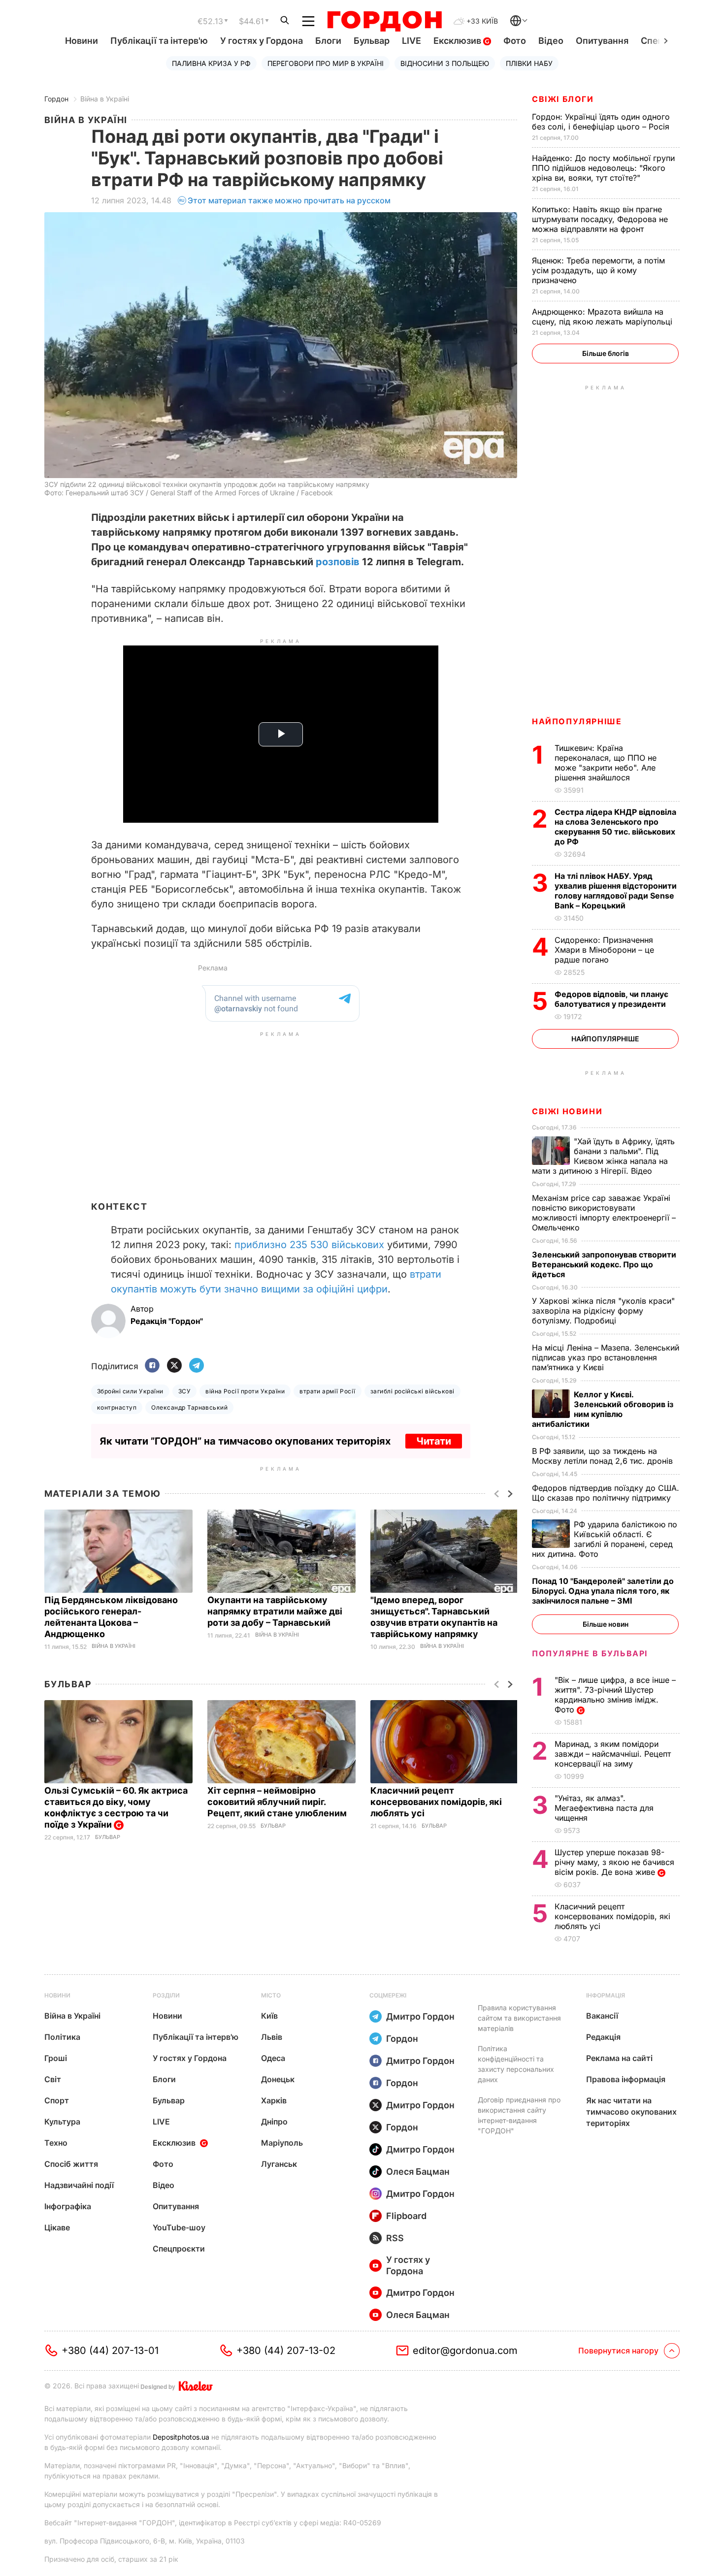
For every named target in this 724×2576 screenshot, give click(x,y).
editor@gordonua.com (465, 2351)
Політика (62, 2037)
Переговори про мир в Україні (326, 63)
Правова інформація (626, 2079)
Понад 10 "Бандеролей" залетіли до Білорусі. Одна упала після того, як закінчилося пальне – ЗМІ (603, 1591)
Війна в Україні (105, 99)
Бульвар (372, 41)
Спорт (57, 2100)
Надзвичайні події (79, 2185)
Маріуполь (282, 2143)
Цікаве (57, 2227)
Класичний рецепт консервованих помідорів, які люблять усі (436, 1802)
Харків (274, 2100)
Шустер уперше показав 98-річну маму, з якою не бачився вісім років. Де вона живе (614, 1862)
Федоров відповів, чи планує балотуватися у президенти (611, 999)
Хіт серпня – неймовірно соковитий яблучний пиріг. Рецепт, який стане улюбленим (278, 1802)
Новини (82, 41)
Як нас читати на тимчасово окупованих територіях (631, 2112)
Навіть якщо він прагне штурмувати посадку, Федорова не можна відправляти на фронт (600, 219)
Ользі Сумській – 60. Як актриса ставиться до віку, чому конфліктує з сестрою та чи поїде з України (116, 1807)
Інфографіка (68, 2206)
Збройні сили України (130, 1391)
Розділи (166, 1995)
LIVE (411, 41)
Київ (269, 2016)
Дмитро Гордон (420, 2016)
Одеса (273, 2058)
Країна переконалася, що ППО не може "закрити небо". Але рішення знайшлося (606, 763)
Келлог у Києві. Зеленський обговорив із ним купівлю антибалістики (603, 1409)
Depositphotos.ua (181, 2437)
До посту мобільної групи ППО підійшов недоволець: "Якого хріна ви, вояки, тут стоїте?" (603, 168)
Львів (272, 2037)
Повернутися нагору (618, 2351)
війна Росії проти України (245, 1391)
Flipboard (406, 2216)
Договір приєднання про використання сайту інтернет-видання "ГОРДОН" (519, 2115)
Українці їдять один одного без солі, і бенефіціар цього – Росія (602, 122)
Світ (53, 2079)
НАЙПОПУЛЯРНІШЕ (577, 721)
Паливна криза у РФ (211, 63)
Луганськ (279, 2164)
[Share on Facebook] (152, 1366)
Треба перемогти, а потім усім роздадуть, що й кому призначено (598, 270)
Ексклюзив (458, 41)
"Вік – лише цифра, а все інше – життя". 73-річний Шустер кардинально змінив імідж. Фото (615, 1695)
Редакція (603, 2037)
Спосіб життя (71, 2164)
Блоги (328, 41)
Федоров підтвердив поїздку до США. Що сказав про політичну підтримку (606, 1493)
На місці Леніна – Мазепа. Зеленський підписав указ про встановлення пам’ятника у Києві (606, 1357)
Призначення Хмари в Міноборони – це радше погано (604, 950)
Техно (56, 2143)
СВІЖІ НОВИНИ (567, 1111)
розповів (338, 562)
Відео (551, 41)
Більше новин (606, 1624)
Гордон (56, 99)
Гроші (56, 2058)
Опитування (602, 41)
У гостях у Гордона (262, 41)
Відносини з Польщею (445, 63)
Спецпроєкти (179, 2249)
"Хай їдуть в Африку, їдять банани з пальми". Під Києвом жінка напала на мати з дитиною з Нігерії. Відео (603, 1156)
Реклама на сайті (619, 2058)
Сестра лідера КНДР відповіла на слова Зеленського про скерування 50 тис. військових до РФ (615, 827)
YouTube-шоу (179, 2227)
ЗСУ (184, 1391)
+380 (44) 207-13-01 (110, 2351)
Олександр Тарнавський (189, 1407)
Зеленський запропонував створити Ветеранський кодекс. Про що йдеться (604, 1264)
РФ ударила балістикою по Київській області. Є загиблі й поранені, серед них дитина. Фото (605, 1539)
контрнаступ (117, 1407)
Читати (434, 1441)
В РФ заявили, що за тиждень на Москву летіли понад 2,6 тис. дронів (604, 1456)
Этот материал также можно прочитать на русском (289, 200)
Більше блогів (606, 353)
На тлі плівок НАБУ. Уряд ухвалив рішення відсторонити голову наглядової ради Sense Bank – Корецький (616, 891)
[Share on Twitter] (174, 1366)
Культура (62, 2122)
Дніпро (274, 2122)
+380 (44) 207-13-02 (286, 2351)
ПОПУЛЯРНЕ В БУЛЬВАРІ (590, 1653)
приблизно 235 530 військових (309, 1245)
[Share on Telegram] (197, 1366)
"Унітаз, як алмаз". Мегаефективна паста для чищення (604, 1808)
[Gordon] (384, 21)
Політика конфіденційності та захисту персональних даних (516, 2064)
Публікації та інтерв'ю (159, 41)
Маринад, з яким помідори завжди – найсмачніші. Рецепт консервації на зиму (613, 1754)
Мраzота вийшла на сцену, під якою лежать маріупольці (603, 317)
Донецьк (278, 2079)
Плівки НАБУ (529, 63)
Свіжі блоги (563, 99)
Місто (271, 1995)
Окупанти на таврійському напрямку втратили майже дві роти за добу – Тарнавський (275, 1611)
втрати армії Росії (328, 1391)
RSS (395, 2238)
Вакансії (602, 2016)
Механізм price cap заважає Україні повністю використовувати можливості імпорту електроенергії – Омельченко (604, 1213)
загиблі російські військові (412, 1391)
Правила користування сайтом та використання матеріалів (519, 2018)
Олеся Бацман (418, 2172)
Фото (515, 41)
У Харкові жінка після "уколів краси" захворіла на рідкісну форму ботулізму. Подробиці (603, 1311)
